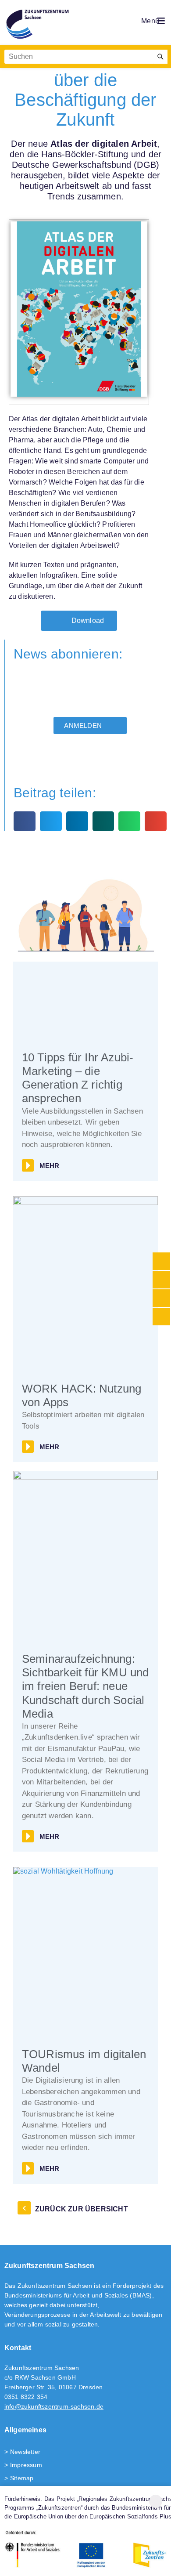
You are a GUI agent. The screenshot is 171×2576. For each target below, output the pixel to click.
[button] (25, 821)
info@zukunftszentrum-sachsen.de (54, 2406)
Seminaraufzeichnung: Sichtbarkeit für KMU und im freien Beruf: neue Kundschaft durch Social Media (85, 1686)
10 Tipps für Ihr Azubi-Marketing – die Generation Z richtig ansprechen (78, 1078)
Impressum (26, 2465)
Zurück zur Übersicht (82, 2209)
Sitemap (22, 2478)
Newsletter (25, 2452)
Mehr (50, 1166)
